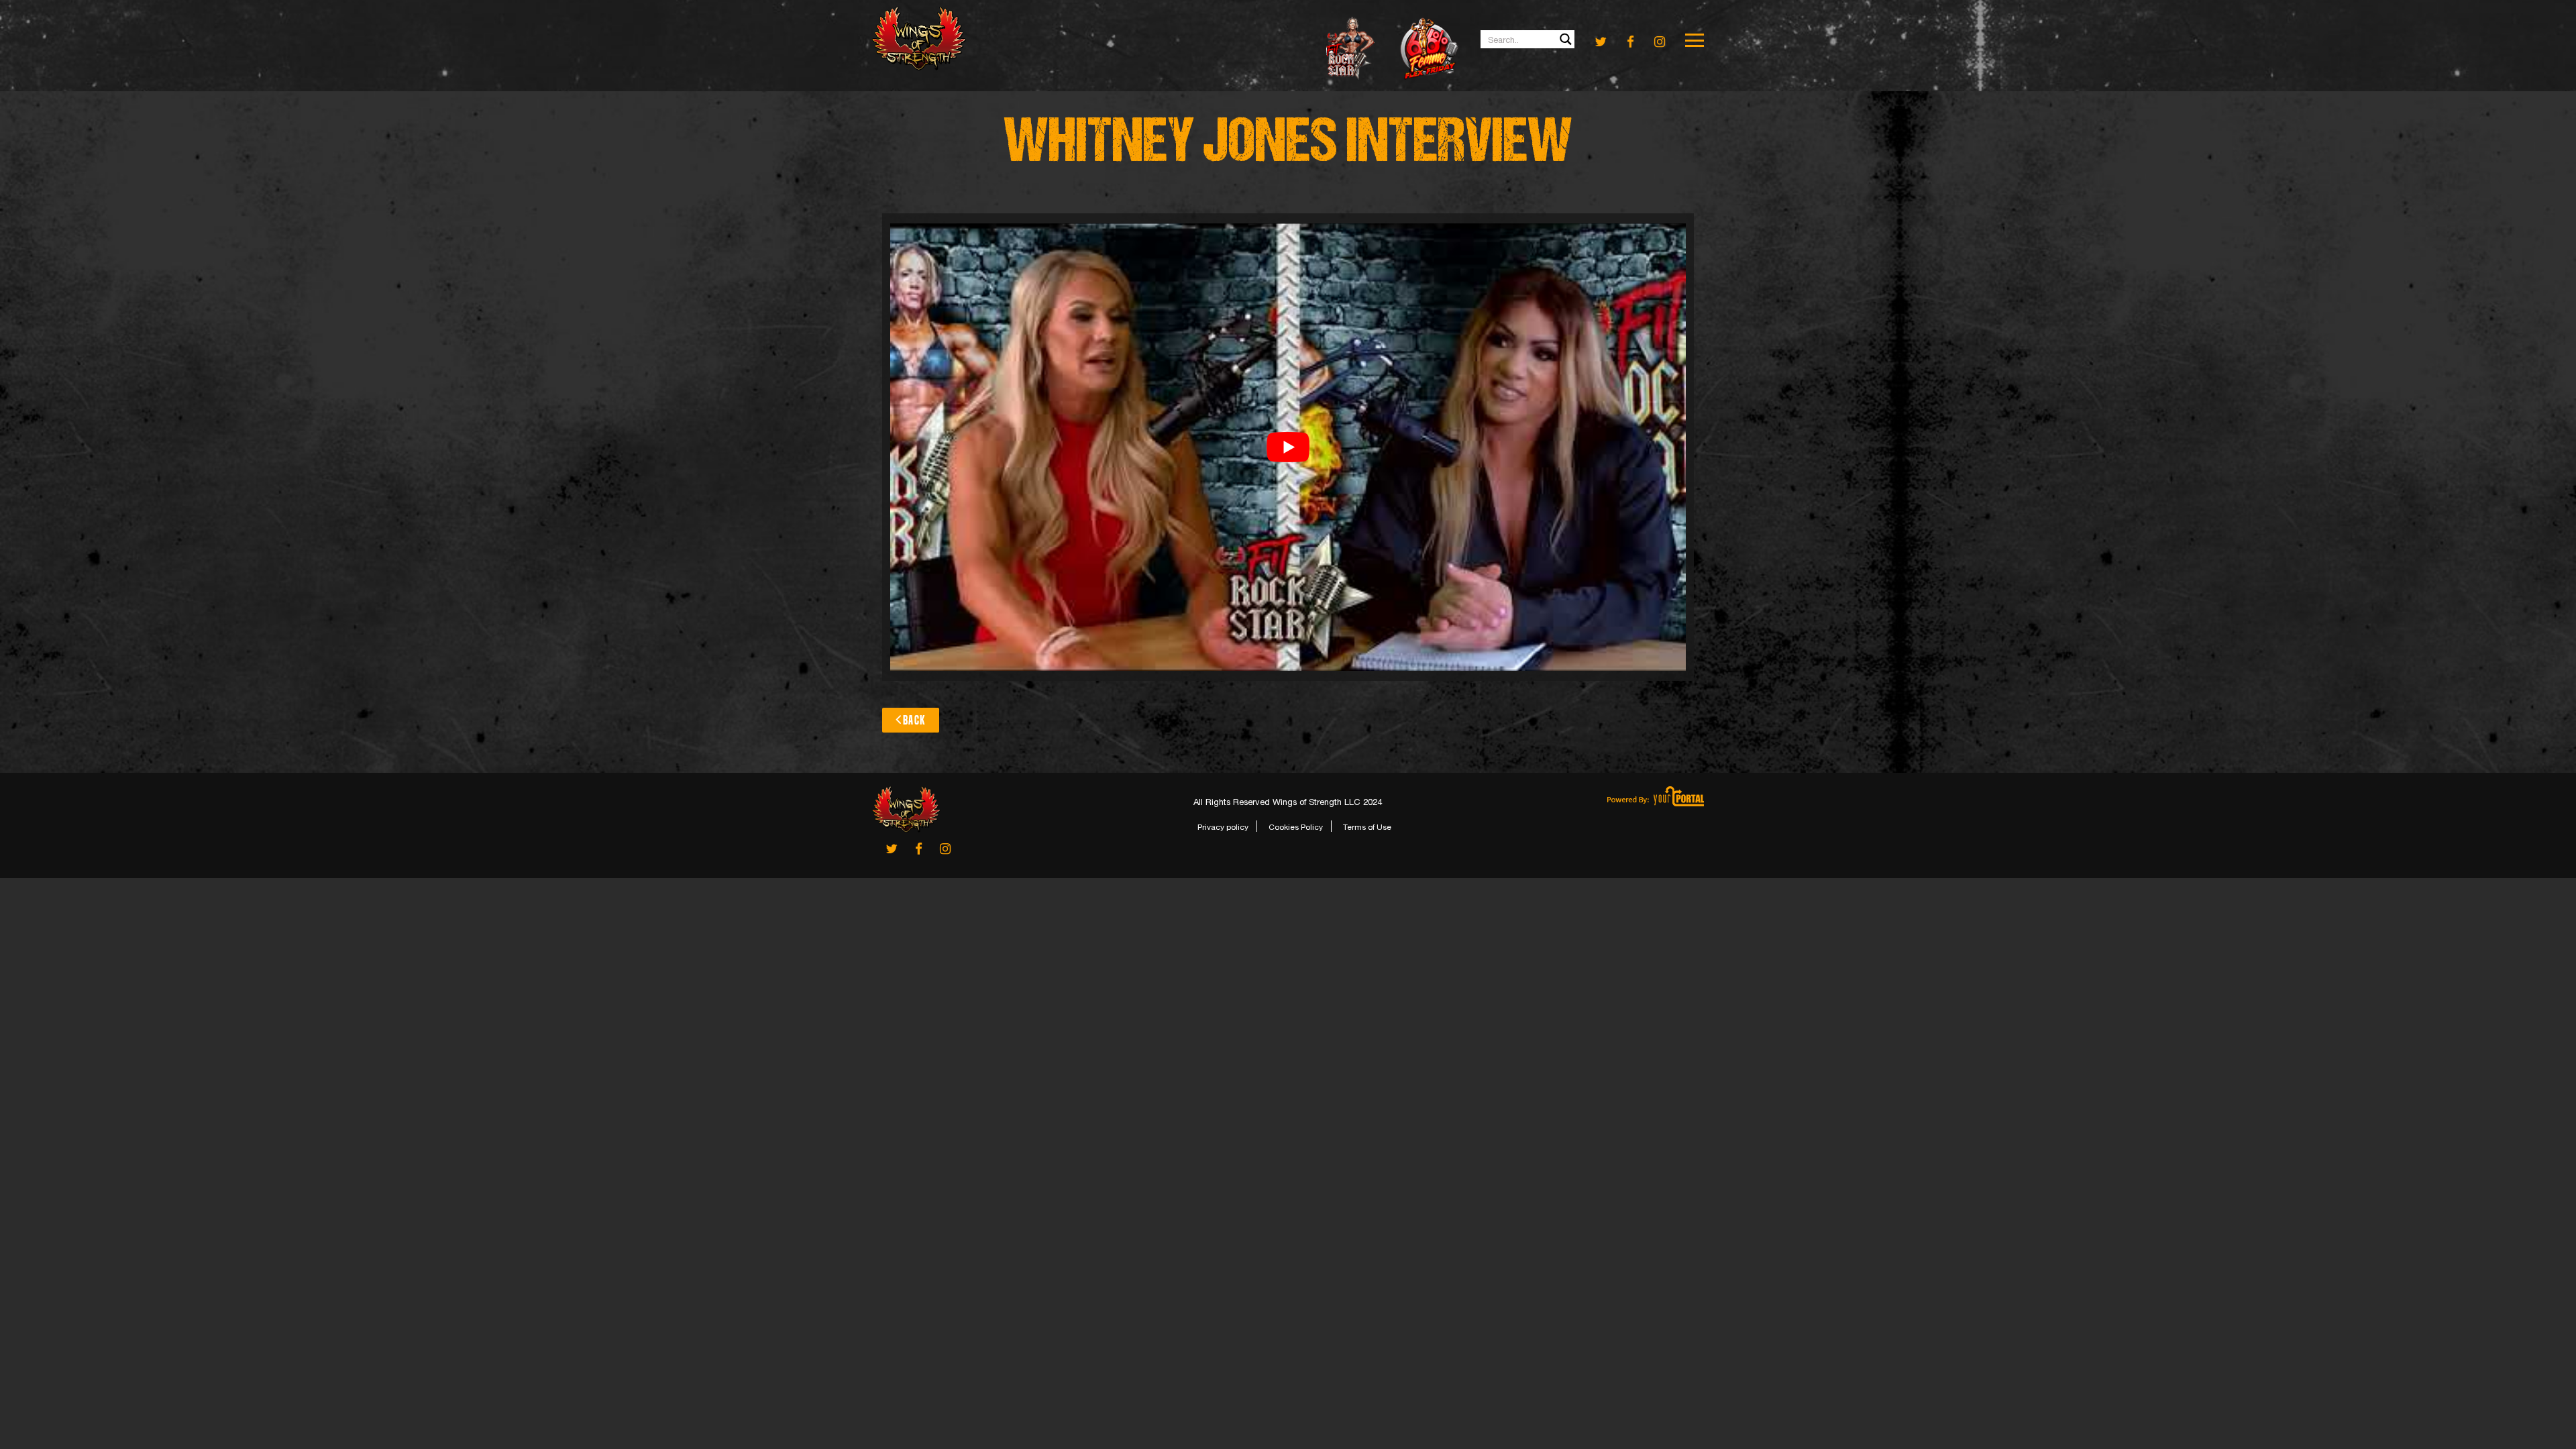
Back (914, 720)
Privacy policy (1223, 827)
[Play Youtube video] (1288, 447)
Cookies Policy (1296, 827)
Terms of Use (1367, 827)
